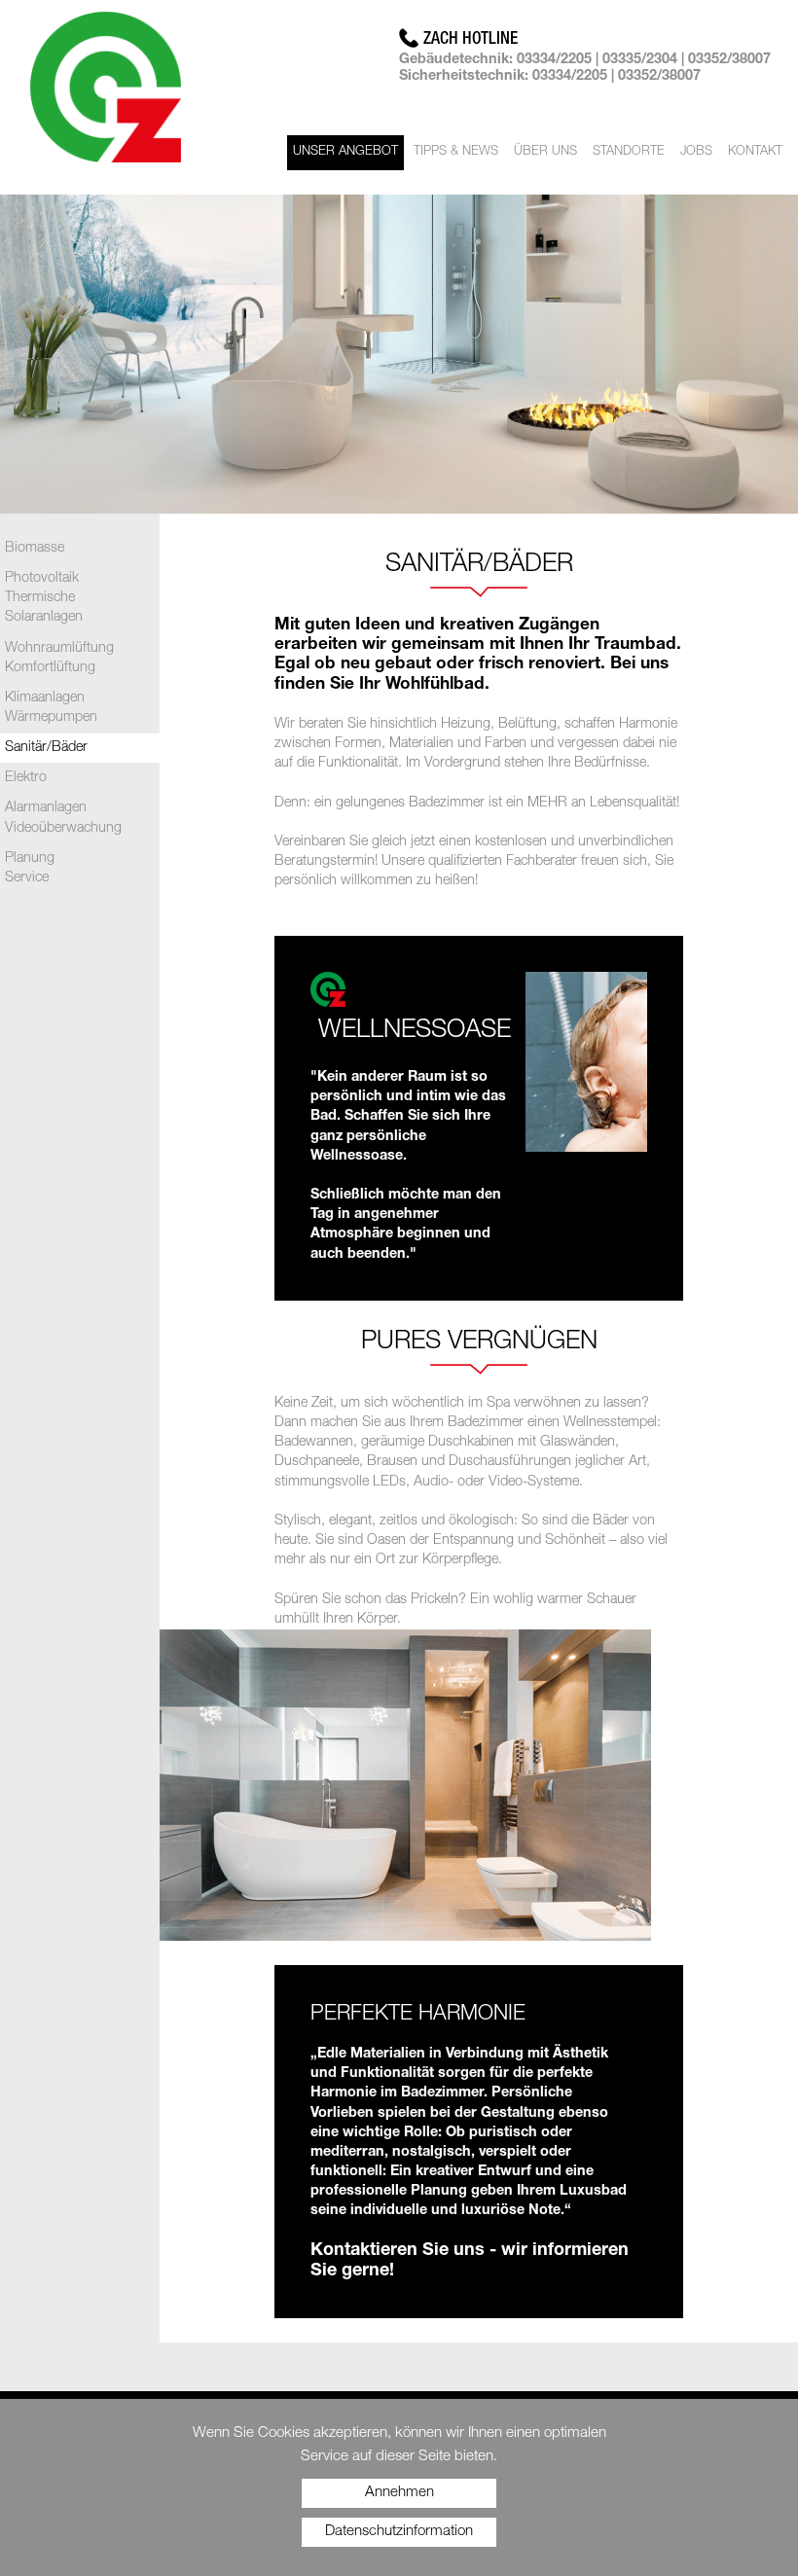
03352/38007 (729, 60)
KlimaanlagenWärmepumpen (51, 708)
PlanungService (30, 869)
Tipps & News (456, 152)
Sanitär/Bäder (46, 748)
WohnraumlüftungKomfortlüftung (59, 659)
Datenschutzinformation (399, 2532)
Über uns (545, 152)
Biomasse (35, 549)
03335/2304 (640, 60)
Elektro (26, 778)
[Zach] (106, 90)
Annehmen (399, 2493)
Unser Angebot (345, 152)
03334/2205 (554, 60)
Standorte (629, 152)
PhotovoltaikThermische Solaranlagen (44, 598)
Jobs (696, 152)
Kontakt (755, 152)
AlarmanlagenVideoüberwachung (63, 818)
